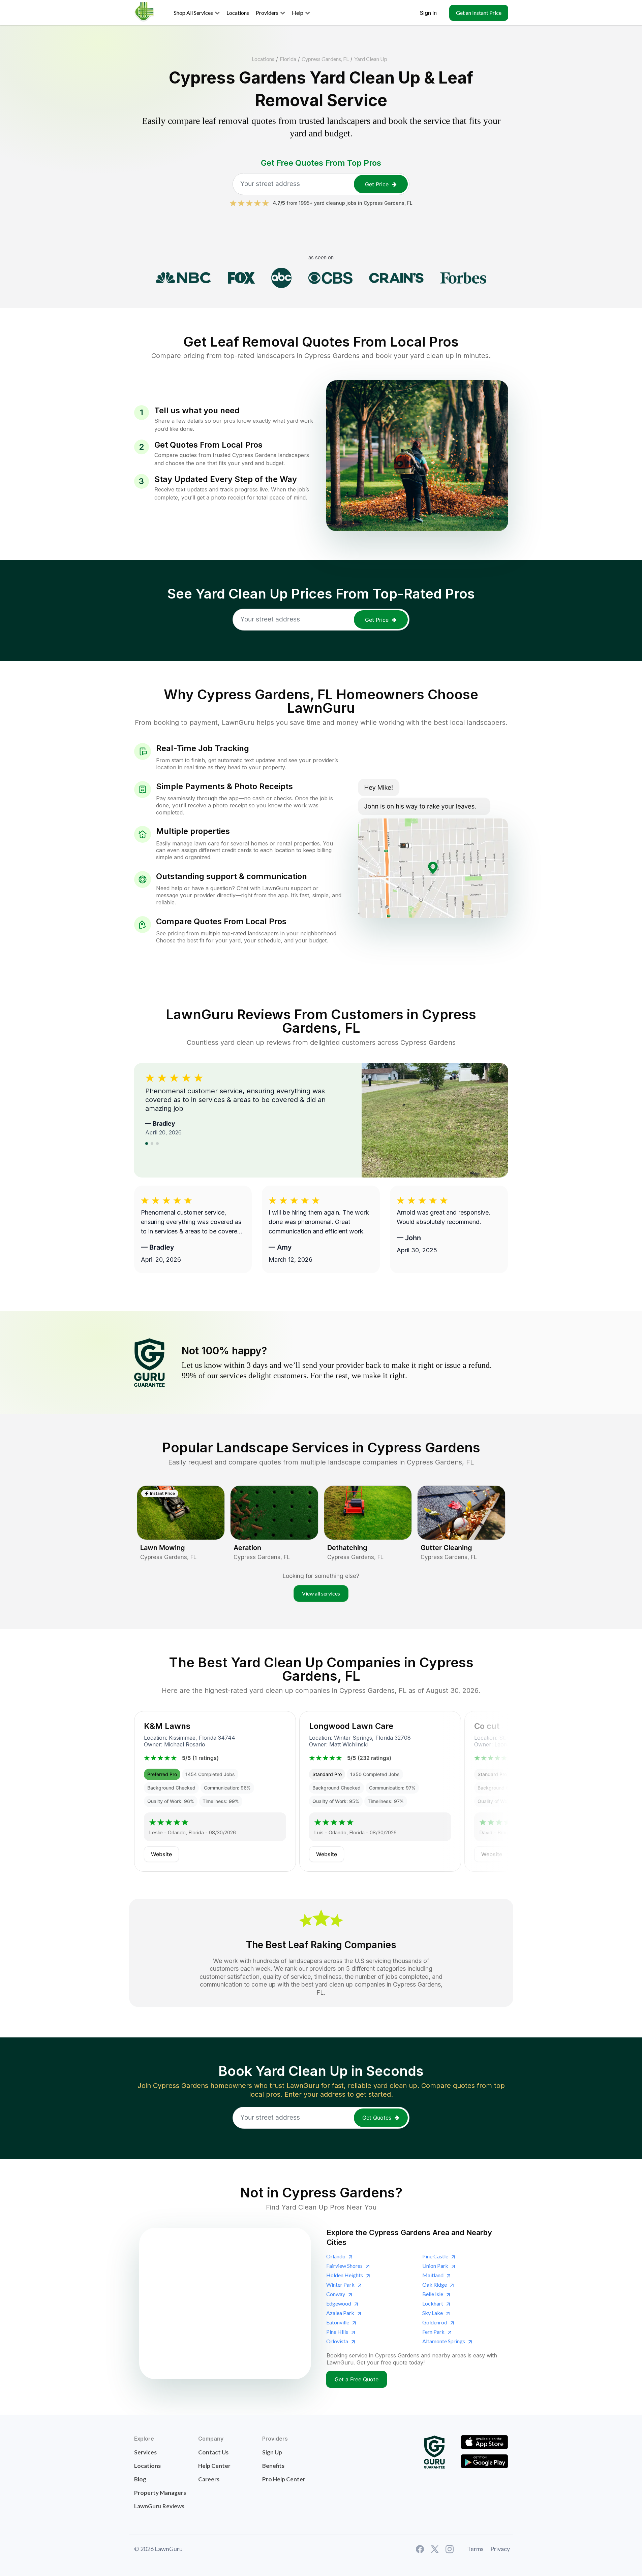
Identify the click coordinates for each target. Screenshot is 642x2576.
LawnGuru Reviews (159, 2506)
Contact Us (213, 2452)
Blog (140, 2479)
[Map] (225, 2304)
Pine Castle (435, 2256)
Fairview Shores (344, 2266)
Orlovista (337, 2341)
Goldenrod (435, 2322)
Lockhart (433, 2303)
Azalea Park (340, 2313)
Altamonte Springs (444, 2341)
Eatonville (338, 2322)
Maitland (433, 2275)
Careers (209, 2479)
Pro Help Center (284, 2479)
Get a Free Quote (357, 2379)
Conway (336, 2294)
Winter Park (340, 2284)
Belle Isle (433, 2294)
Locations (263, 59)
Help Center (214, 2466)
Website (161, 1854)
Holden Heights (345, 2275)
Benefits (273, 2466)
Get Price (377, 184)
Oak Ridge (435, 2284)
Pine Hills (337, 2332)
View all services (321, 1593)
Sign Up (272, 2452)
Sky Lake (433, 2313)
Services (145, 2452)
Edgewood (339, 2303)
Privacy (500, 2549)
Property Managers (160, 2493)
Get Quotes (377, 2118)
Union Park (435, 2266)
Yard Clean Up (371, 59)
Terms (475, 2549)
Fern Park (433, 2332)
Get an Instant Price (479, 13)
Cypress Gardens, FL (325, 59)
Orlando (336, 2256)
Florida (288, 59)
